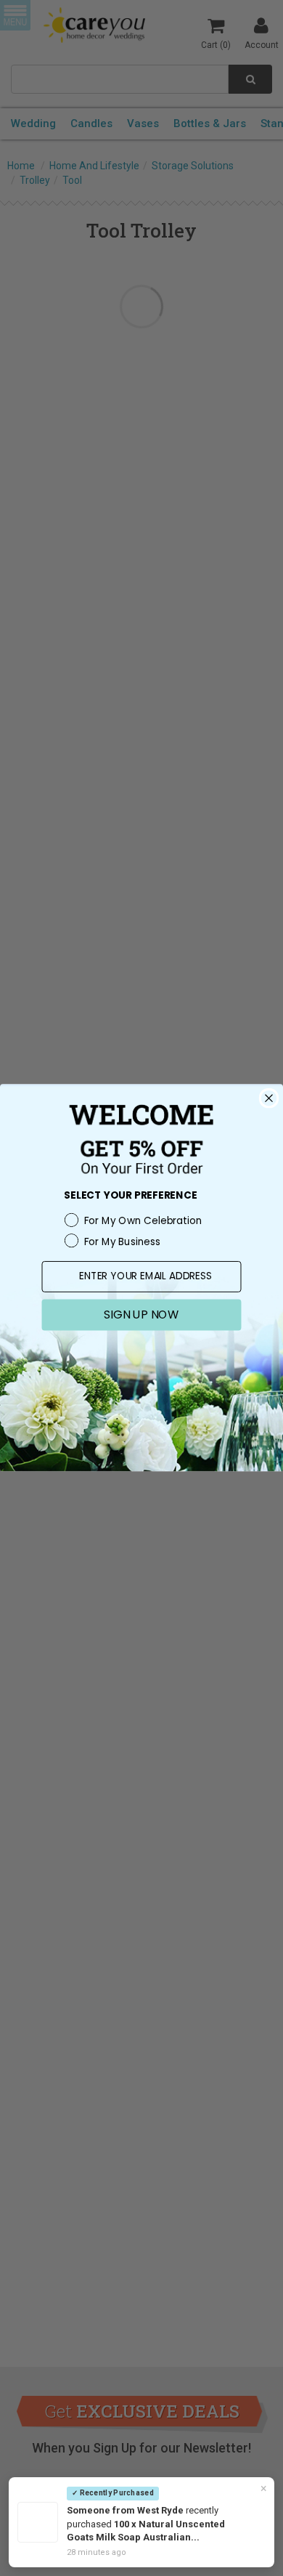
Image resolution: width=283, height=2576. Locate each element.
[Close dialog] (269, 1098)
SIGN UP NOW (141, 1314)
